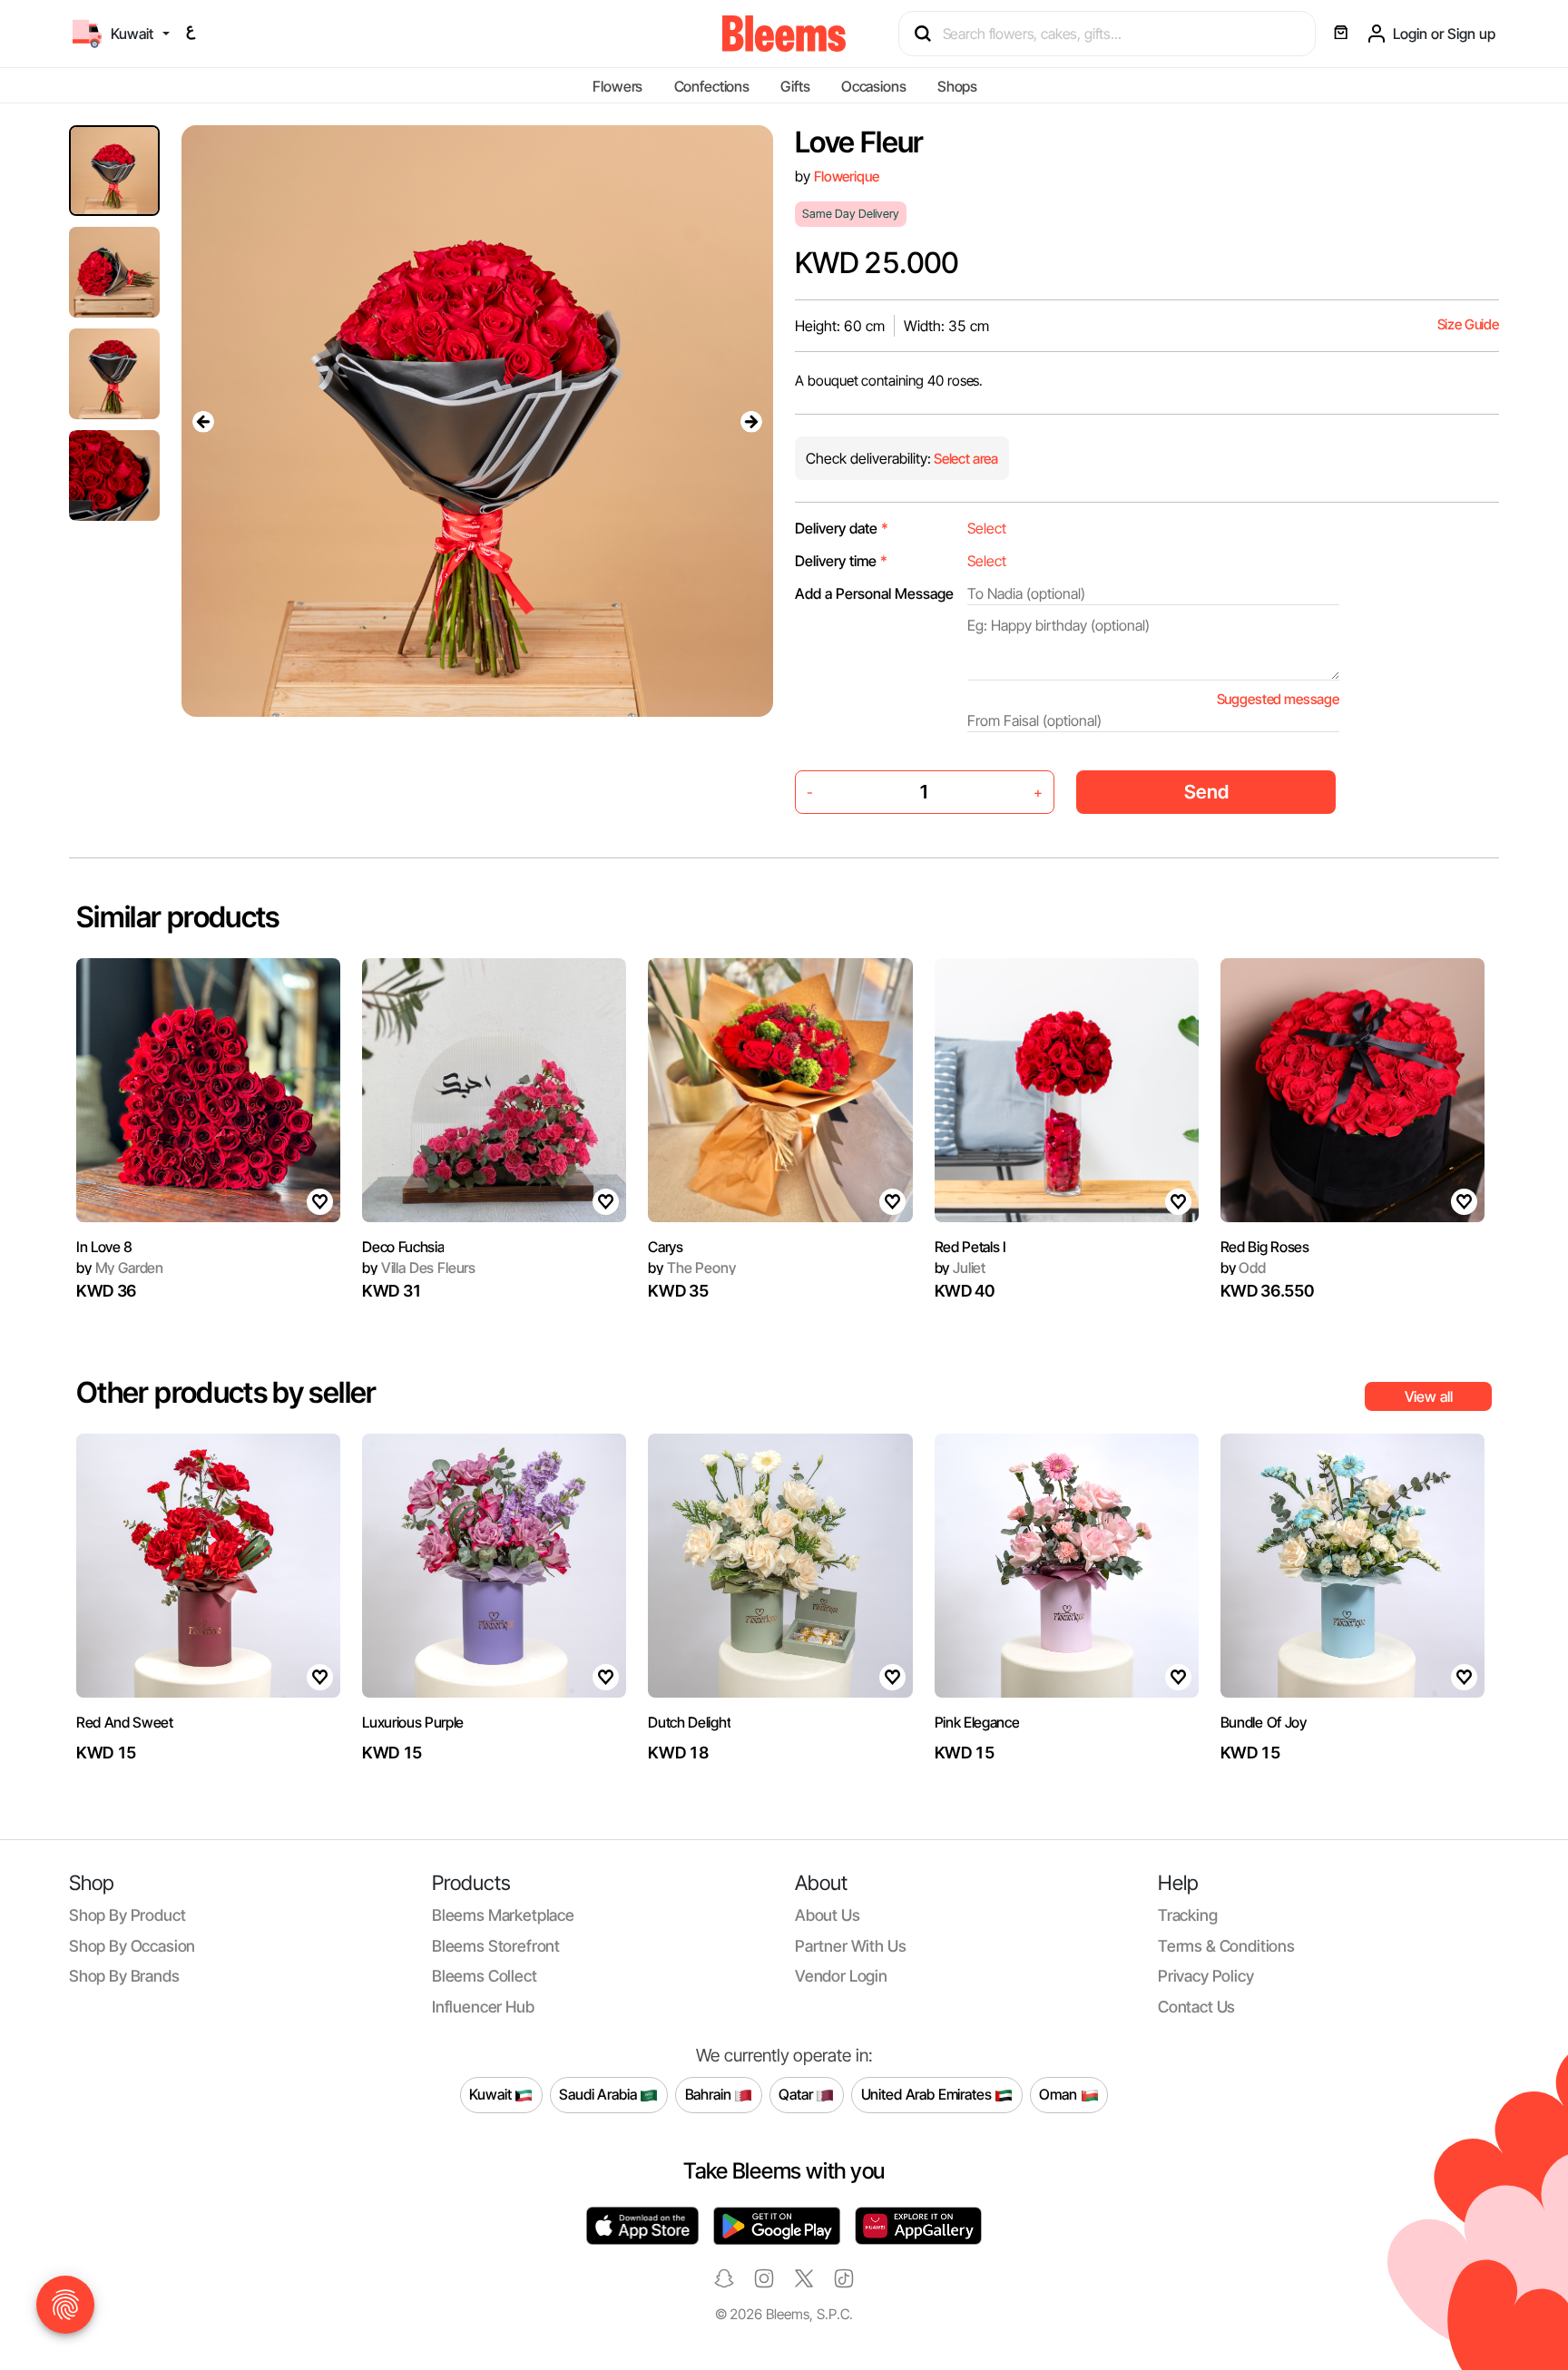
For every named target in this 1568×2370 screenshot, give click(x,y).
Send (1206, 792)
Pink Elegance (977, 1722)
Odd (1243, 1268)
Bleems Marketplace (503, 1915)
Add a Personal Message (874, 593)
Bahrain (710, 2094)
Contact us (1196, 2007)
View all (1429, 1396)
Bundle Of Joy (1264, 1722)
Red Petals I (970, 1247)
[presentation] (203, 421)
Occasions (874, 86)
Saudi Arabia (599, 2094)
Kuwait (492, 2094)
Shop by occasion (132, 1946)
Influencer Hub (483, 2007)
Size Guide (1468, 324)
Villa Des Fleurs (419, 1268)
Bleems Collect (485, 1976)
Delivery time (841, 561)
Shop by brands (124, 1976)
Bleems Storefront (496, 1946)
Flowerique (846, 176)
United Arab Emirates (928, 2094)
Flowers (617, 86)
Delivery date (842, 528)
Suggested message (1278, 699)
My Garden (120, 1268)
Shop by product (127, 1915)
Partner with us (850, 1946)
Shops (957, 86)
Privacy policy (1206, 1976)
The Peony (691, 1268)
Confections (712, 86)
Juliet (960, 1268)
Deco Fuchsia (403, 1247)
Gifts (795, 86)
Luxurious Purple (413, 1722)
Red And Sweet (125, 1722)
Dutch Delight (689, 1722)
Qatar (797, 2094)
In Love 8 (104, 1247)
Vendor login (841, 1976)
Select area (965, 459)
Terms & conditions (1226, 1946)
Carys (665, 1247)
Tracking (1188, 1915)
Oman (1059, 2094)
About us (828, 1915)
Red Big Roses (1265, 1247)
